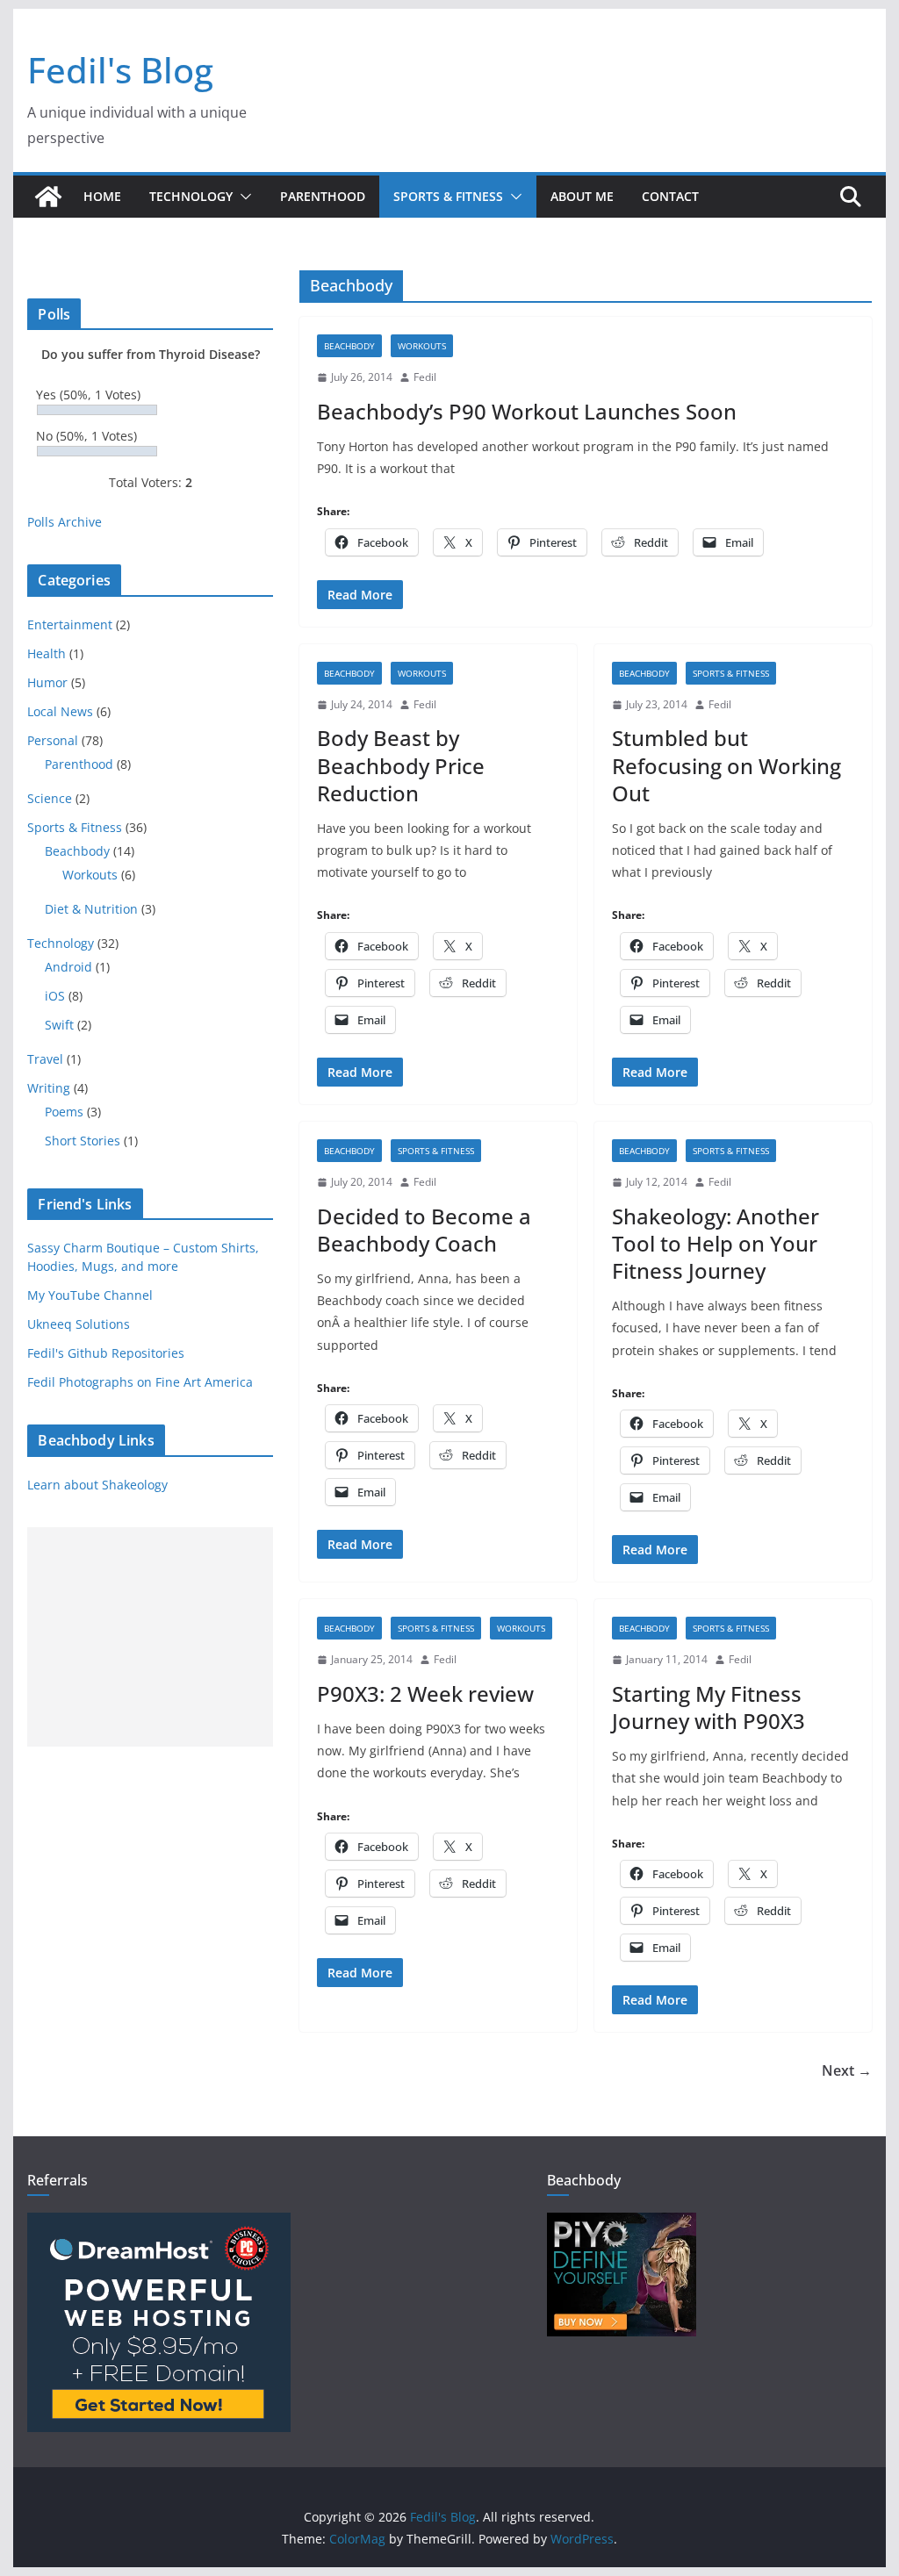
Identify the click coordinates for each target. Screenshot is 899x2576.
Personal (53, 740)
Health (47, 653)
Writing (49, 1088)
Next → (847, 2070)
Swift (59, 1025)
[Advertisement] (150, 1637)
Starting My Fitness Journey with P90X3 (708, 1707)
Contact (670, 196)
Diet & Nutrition (91, 909)
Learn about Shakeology (97, 1485)
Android (68, 967)
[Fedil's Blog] (48, 197)
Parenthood (323, 196)
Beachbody (349, 346)
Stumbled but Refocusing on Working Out (726, 765)
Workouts (422, 346)
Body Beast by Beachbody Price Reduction (401, 765)
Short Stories (83, 1141)
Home (102, 196)
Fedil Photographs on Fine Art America (140, 1382)
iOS (55, 996)
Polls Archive (65, 522)
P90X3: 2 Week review (425, 1693)
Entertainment (70, 624)
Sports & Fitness (448, 196)
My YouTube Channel (90, 1295)
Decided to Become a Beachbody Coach (424, 1230)
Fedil (425, 377)
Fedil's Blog (120, 70)
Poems (64, 1112)
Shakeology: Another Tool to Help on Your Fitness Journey (716, 1243)
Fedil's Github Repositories (106, 1353)
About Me (582, 196)
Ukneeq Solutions (79, 1324)
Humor (47, 682)
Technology (191, 196)
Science (50, 798)
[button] (242, 197)
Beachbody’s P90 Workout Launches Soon (527, 411)
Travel (45, 1059)
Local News (60, 711)
